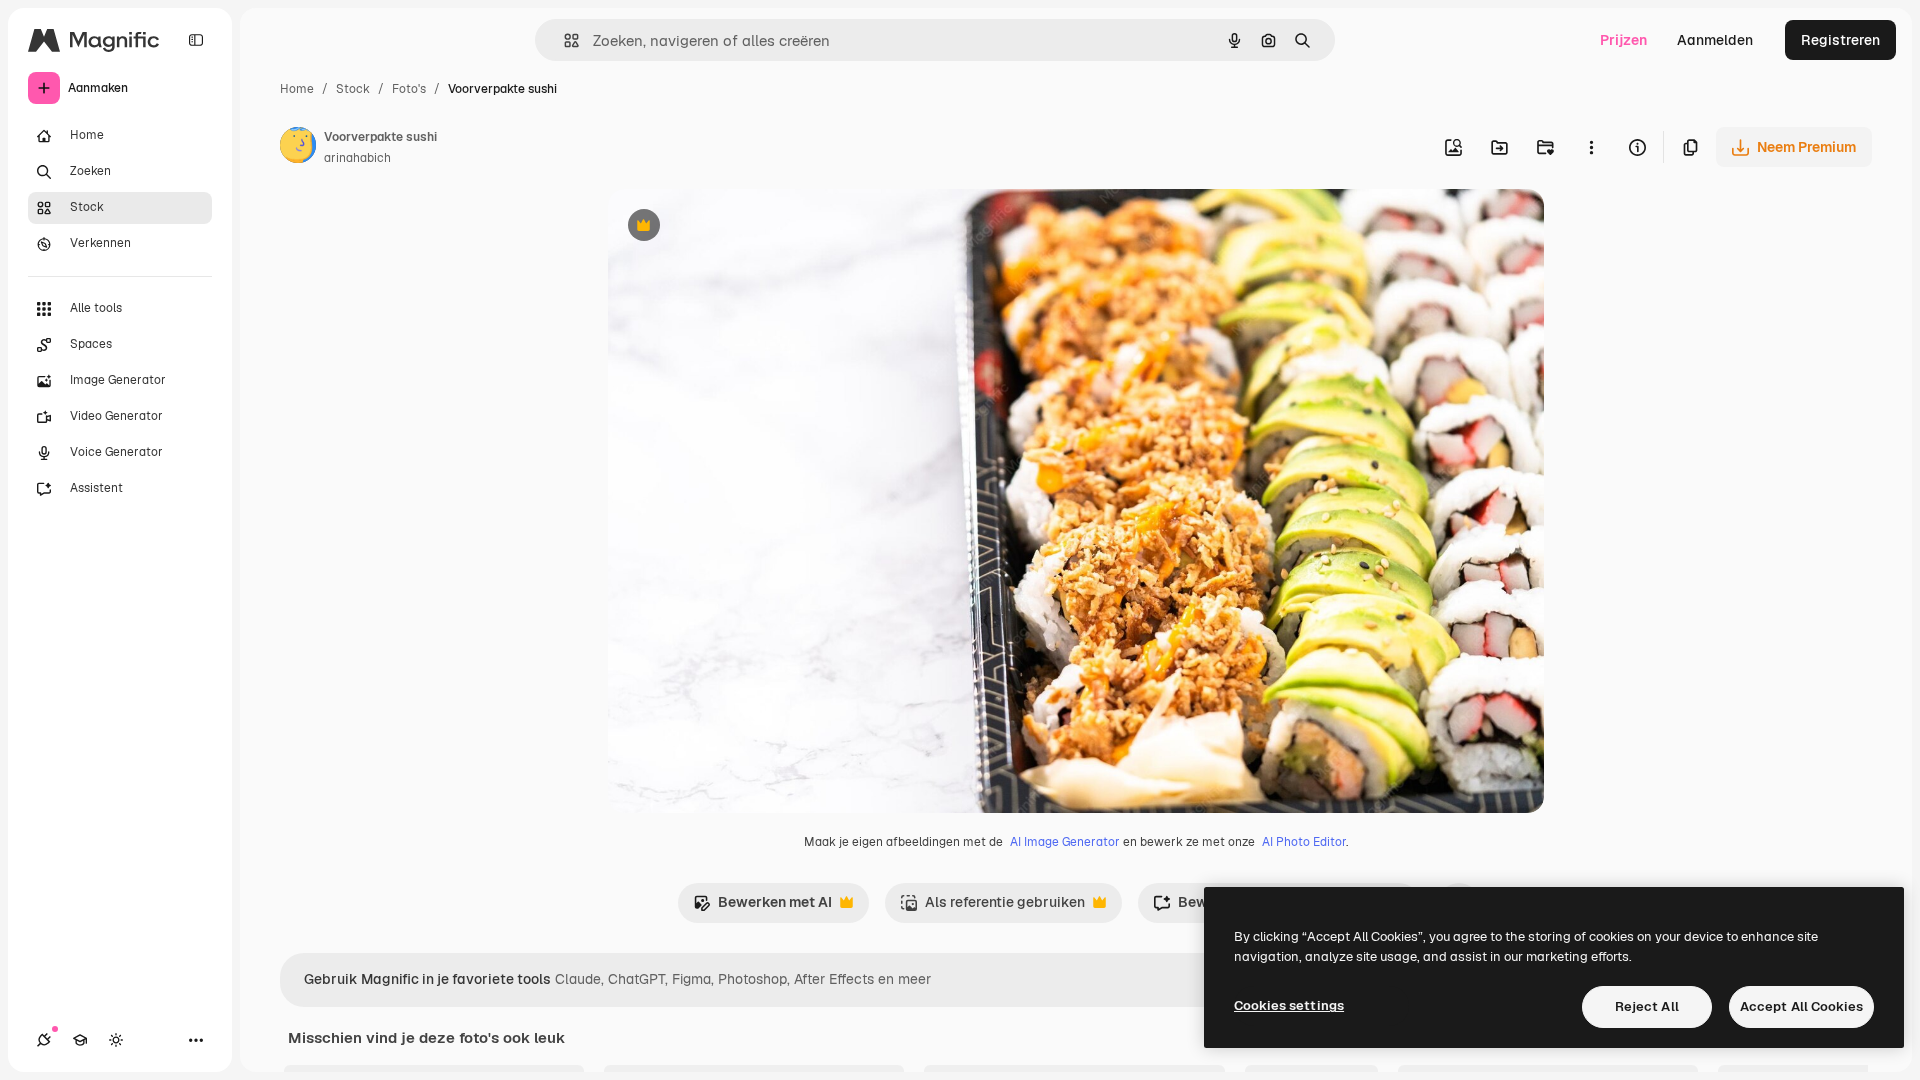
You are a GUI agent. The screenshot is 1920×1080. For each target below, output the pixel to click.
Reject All (1647, 1006)
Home (297, 89)
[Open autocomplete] (563, 40)
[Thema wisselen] (116, 1040)
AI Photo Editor (1304, 842)
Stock (353, 89)
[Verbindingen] (44, 1040)
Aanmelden (1715, 40)
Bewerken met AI (762, 907)
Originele (739, 227)
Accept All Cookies (1801, 1006)
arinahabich (357, 158)
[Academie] (80, 1040)
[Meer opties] (1591, 147)
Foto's (409, 89)
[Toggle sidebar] (196, 40)
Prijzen (1623, 40)
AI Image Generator (1065, 842)
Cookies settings (1289, 1005)
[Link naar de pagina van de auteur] (298, 148)
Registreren (1840, 40)
